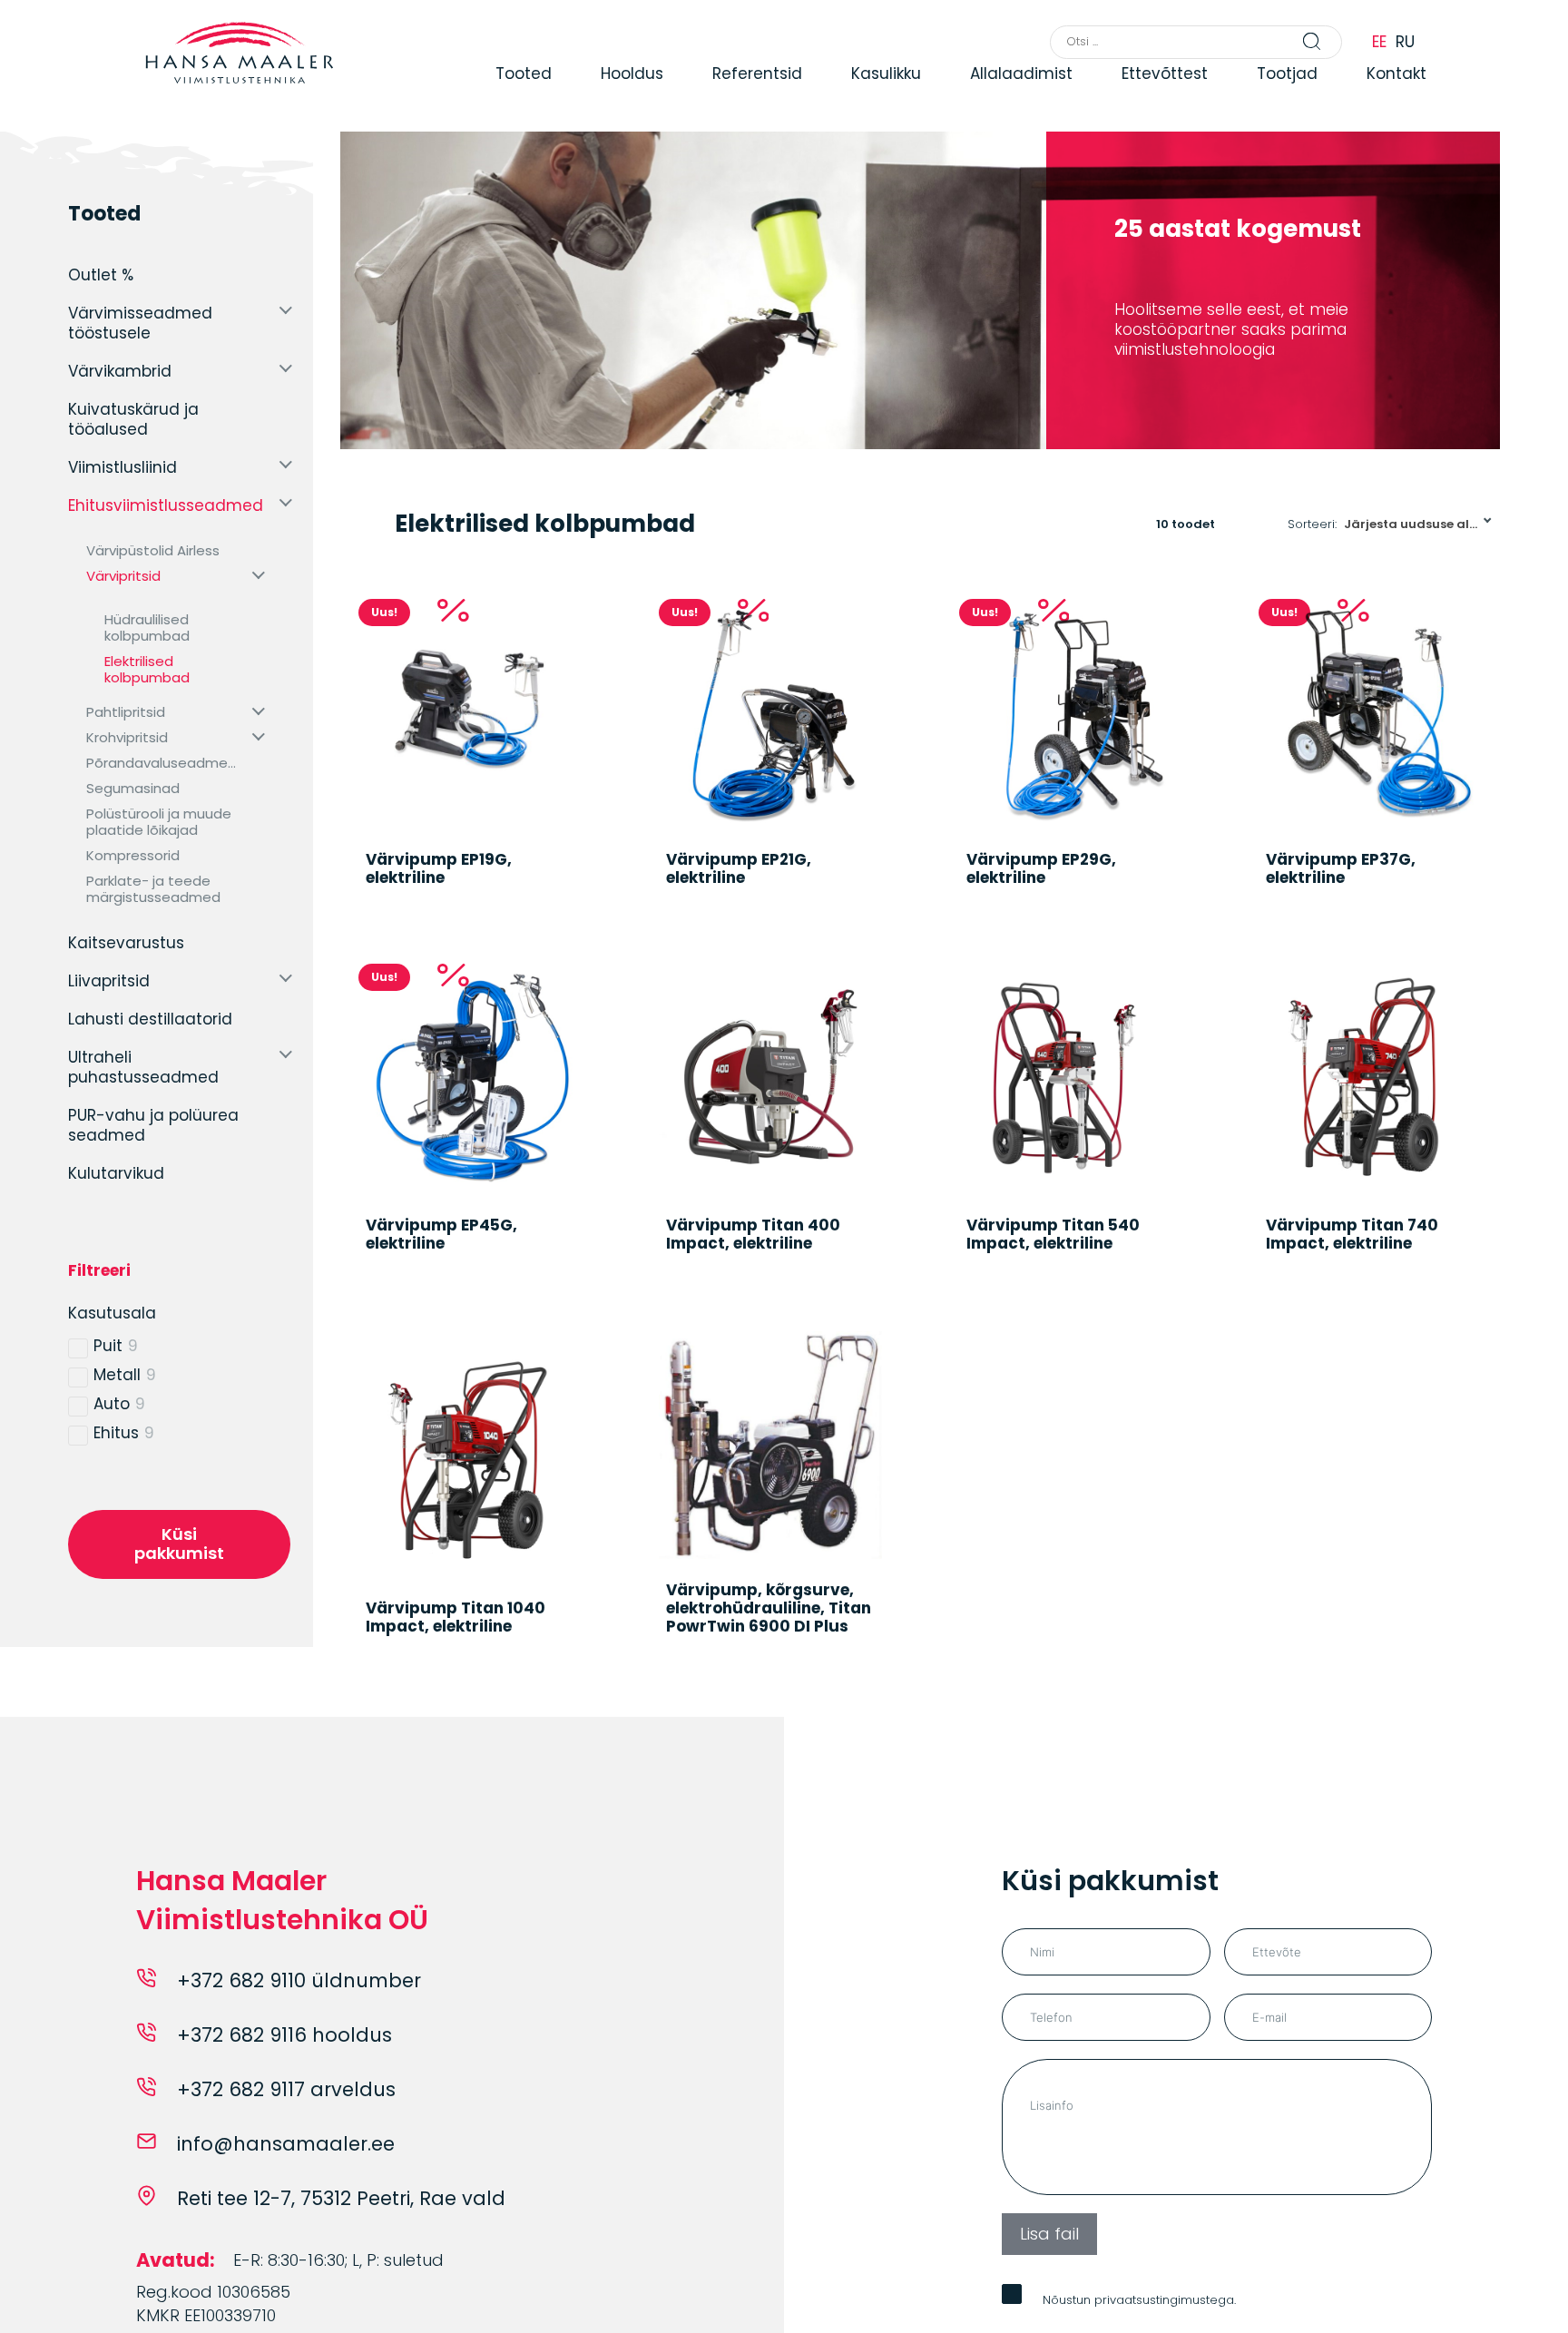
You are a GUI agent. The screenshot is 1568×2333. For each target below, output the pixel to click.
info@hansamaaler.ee (286, 2177)
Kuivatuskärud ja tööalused (133, 419)
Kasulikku (956, 93)
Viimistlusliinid (122, 467)
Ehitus (116, 1433)
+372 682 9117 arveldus (286, 2123)
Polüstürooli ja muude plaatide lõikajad (159, 822)
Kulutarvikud (116, 1173)
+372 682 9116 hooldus (284, 2068)
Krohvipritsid (127, 738)
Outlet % (101, 275)
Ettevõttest (1236, 93)
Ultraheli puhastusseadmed (143, 1067)
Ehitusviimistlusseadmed (166, 505)
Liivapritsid (109, 981)
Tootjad (1360, 93)
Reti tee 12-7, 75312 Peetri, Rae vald (341, 2232)
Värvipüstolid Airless (153, 551)
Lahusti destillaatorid (150, 1019)
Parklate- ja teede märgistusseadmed (153, 889)
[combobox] (1418, 524)
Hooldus (700, 93)
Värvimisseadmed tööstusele (140, 323)
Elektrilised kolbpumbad (147, 670)
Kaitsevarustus (126, 943)
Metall (117, 1375)
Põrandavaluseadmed (161, 763)
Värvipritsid (123, 576)
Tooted (591, 93)
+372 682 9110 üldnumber (299, 2014)
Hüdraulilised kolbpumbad (147, 628)
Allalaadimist (1092, 93)
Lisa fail (1049, 2267)
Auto (112, 1404)
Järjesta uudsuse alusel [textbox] (1419, 524)
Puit (108, 1346)
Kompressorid (133, 856)
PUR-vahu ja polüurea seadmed (153, 1125)
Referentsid (826, 93)
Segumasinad (133, 789)
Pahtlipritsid (126, 712)
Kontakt (1470, 93)
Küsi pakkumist (179, 1544)
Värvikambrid (120, 371)
